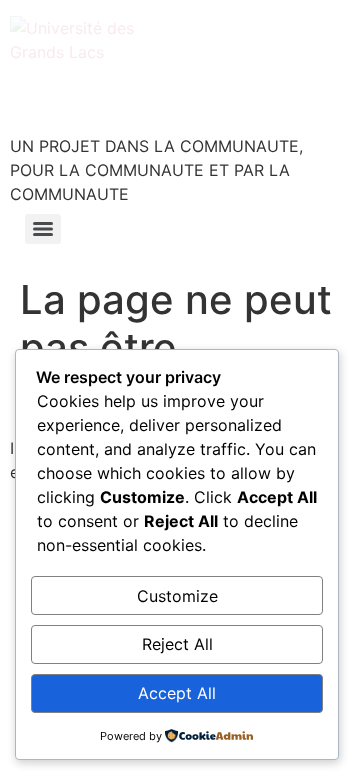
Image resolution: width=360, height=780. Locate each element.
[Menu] (43, 229)
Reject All (177, 644)
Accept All (177, 693)
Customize (177, 596)
